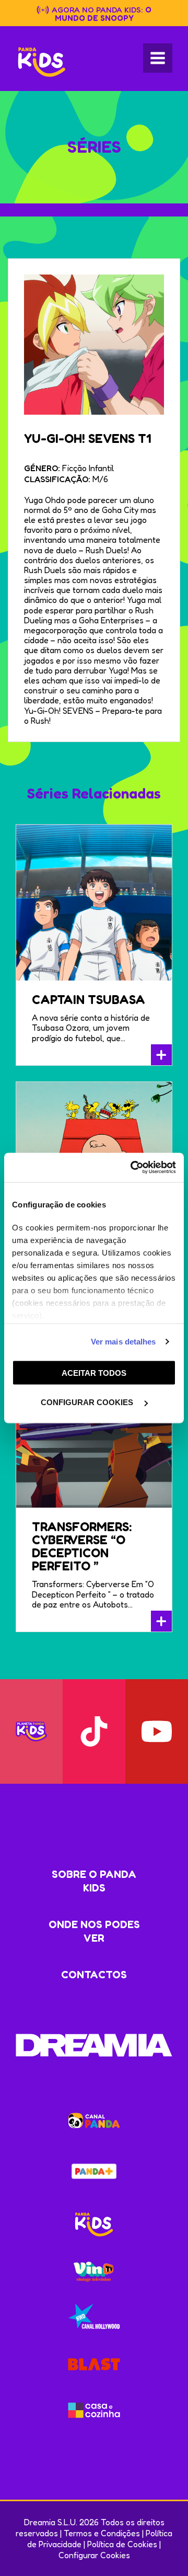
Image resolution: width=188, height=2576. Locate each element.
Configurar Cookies (94, 2555)
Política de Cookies (122, 2544)
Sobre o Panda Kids (94, 1881)
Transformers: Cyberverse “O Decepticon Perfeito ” (82, 1546)
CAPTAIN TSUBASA (89, 1000)
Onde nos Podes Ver (94, 1931)
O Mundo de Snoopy (103, 14)
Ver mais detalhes (124, 1342)
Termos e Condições (102, 2533)
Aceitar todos (94, 1372)
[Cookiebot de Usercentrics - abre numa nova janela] (133, 1168)
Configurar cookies (88, 1402)
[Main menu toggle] (158, 58)
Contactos (94, 1975)
